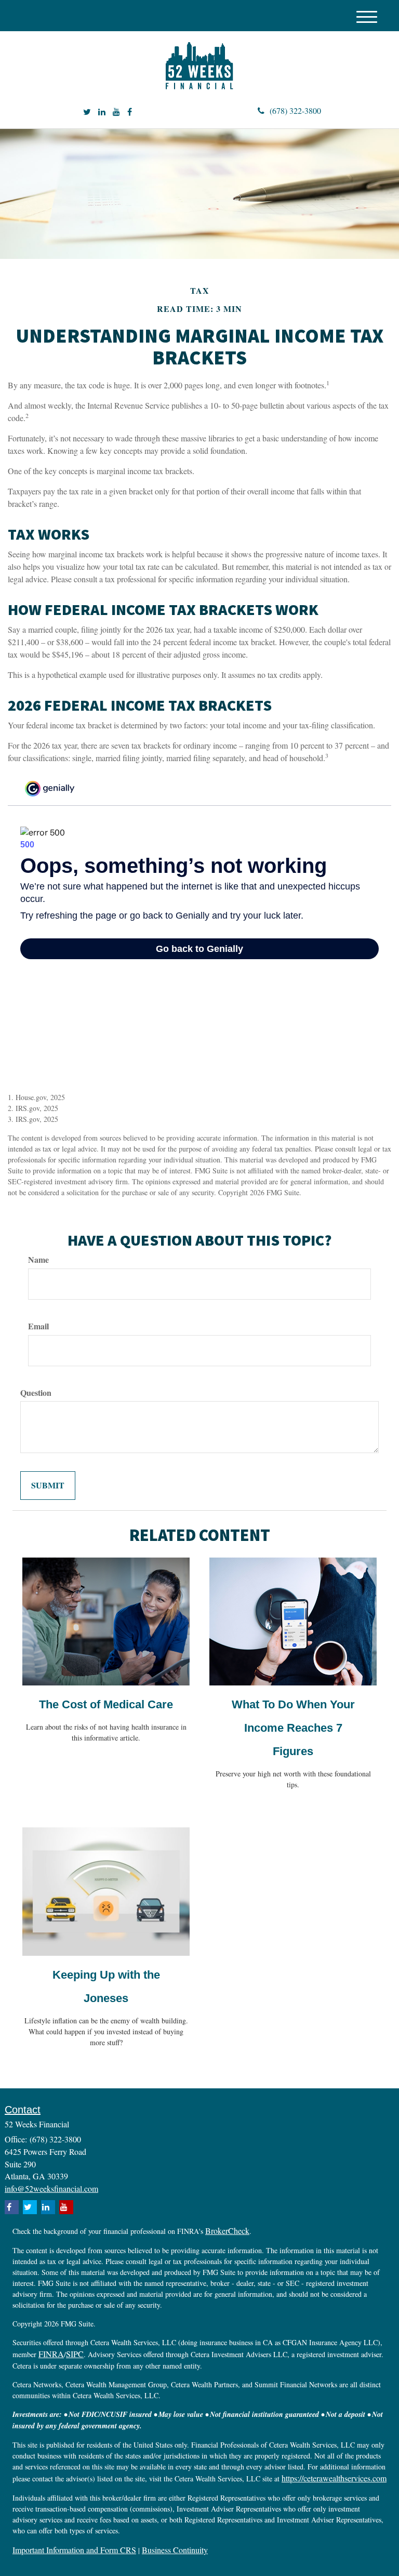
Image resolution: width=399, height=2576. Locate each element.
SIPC (75, 2354)
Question (36, 1393)
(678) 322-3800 (295, 110)
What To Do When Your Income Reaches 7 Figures (293, 1728)
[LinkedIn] (102, 112)
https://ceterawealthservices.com (334, 2478)
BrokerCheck (227, 2231)
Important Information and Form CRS (74, 2550)
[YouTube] (116, 112)
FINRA (51, 2354)
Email (38, 1326)
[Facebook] (130, 112)
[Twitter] (87, 112)
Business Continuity (175, 2550)
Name (38, 1260)
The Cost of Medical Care (106, 1704)
